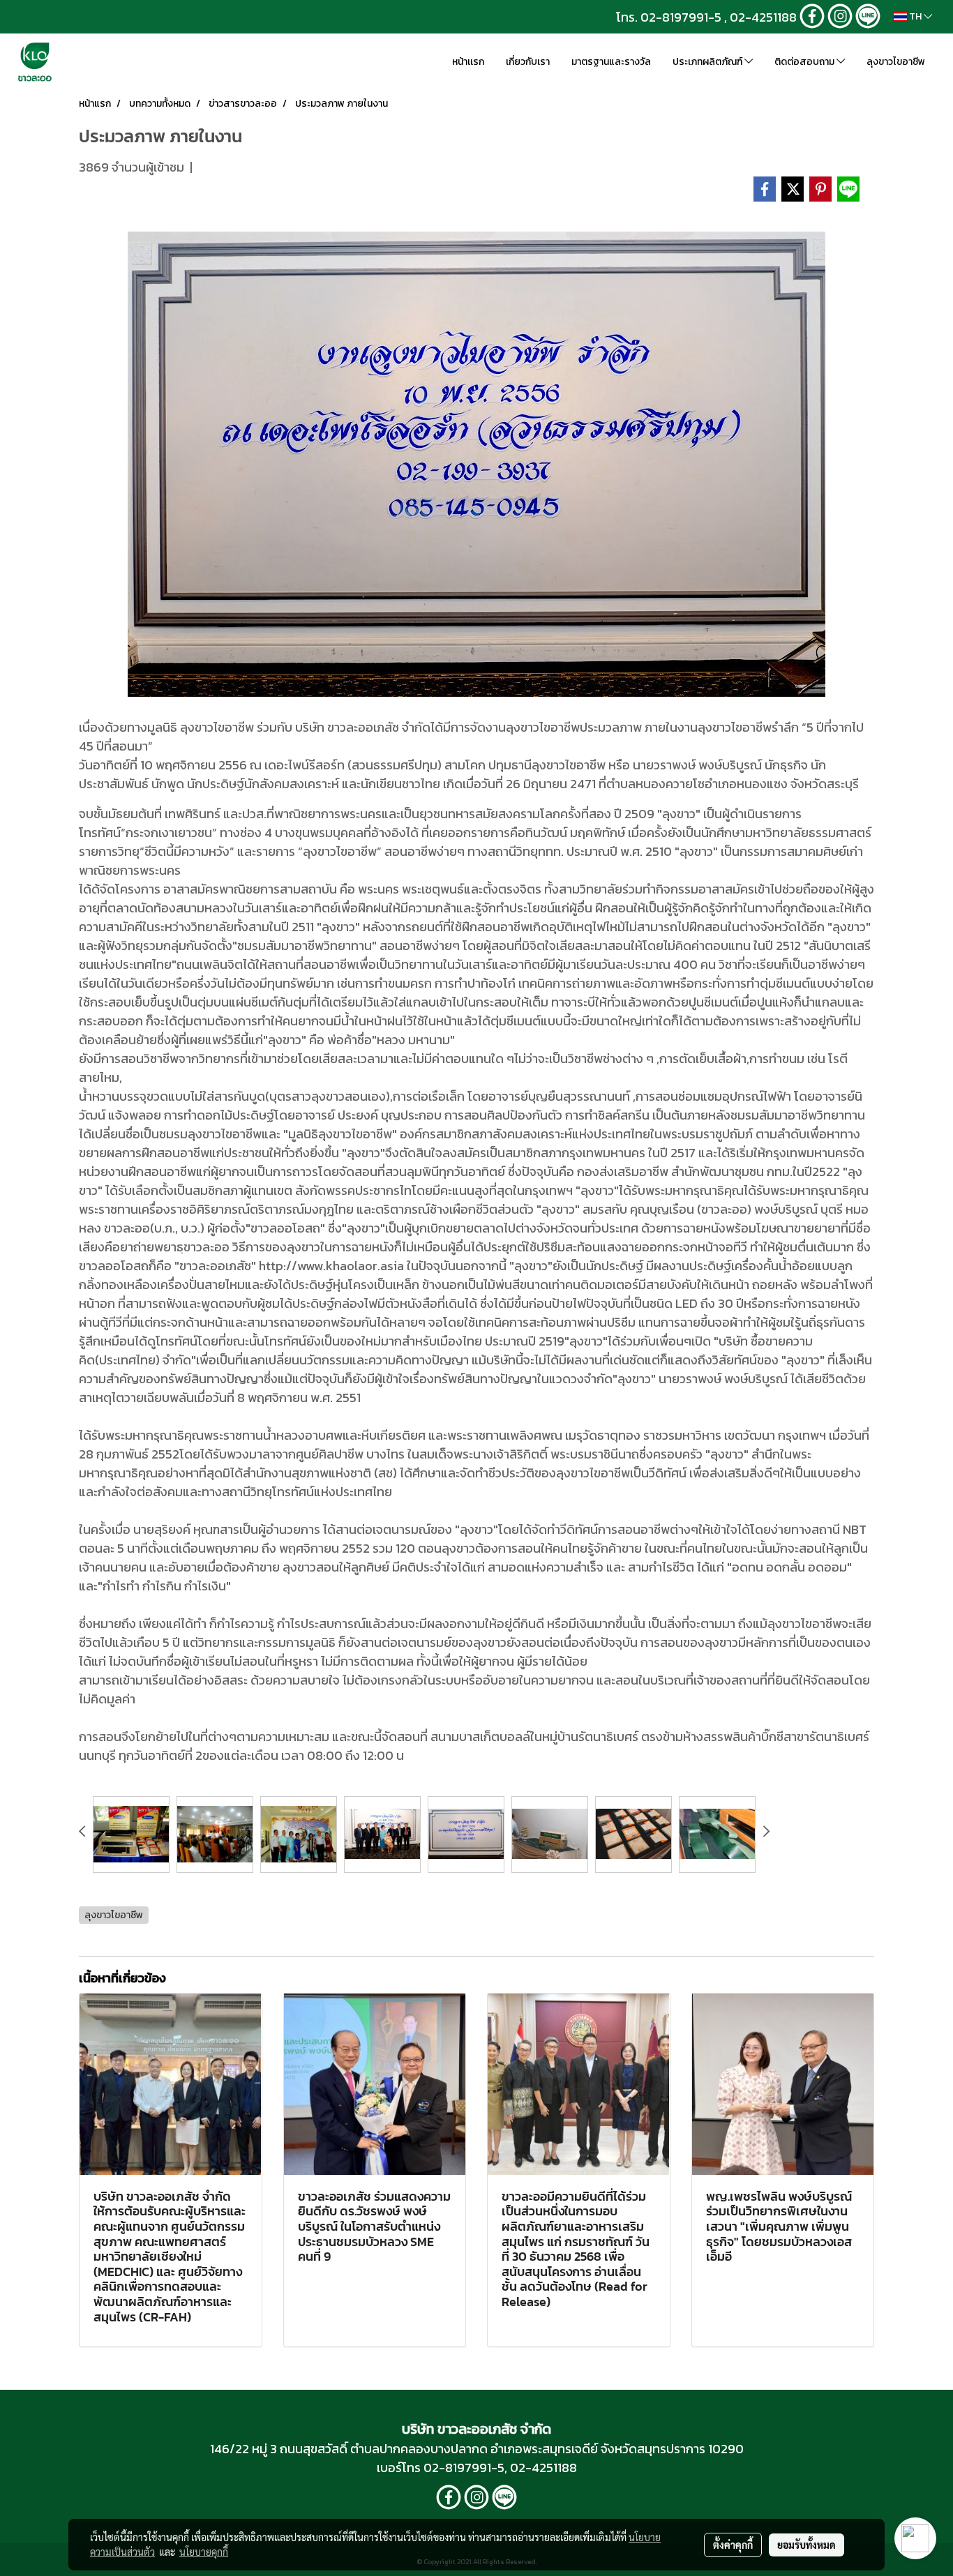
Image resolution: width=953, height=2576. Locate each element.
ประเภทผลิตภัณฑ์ (708, 62)
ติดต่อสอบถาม (805, 62)
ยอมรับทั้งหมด (806, 2545)
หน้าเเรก (468, 62)
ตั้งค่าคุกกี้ (733, 2545)
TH (915, 16)
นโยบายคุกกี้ (204, 2552)
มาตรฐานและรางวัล (611, 62)
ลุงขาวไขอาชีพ (896, 62)
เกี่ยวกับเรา (528, 62)
